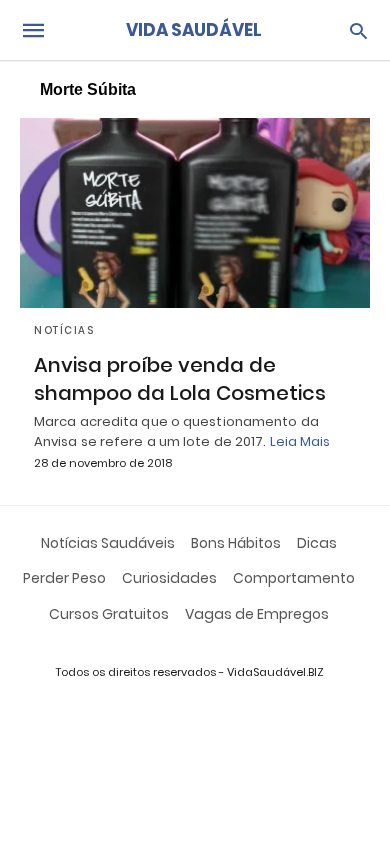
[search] (358, 30)
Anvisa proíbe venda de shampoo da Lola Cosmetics (180, 379)
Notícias (64, 330)
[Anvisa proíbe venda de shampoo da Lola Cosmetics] (195, 213)
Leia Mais (300, 441)
